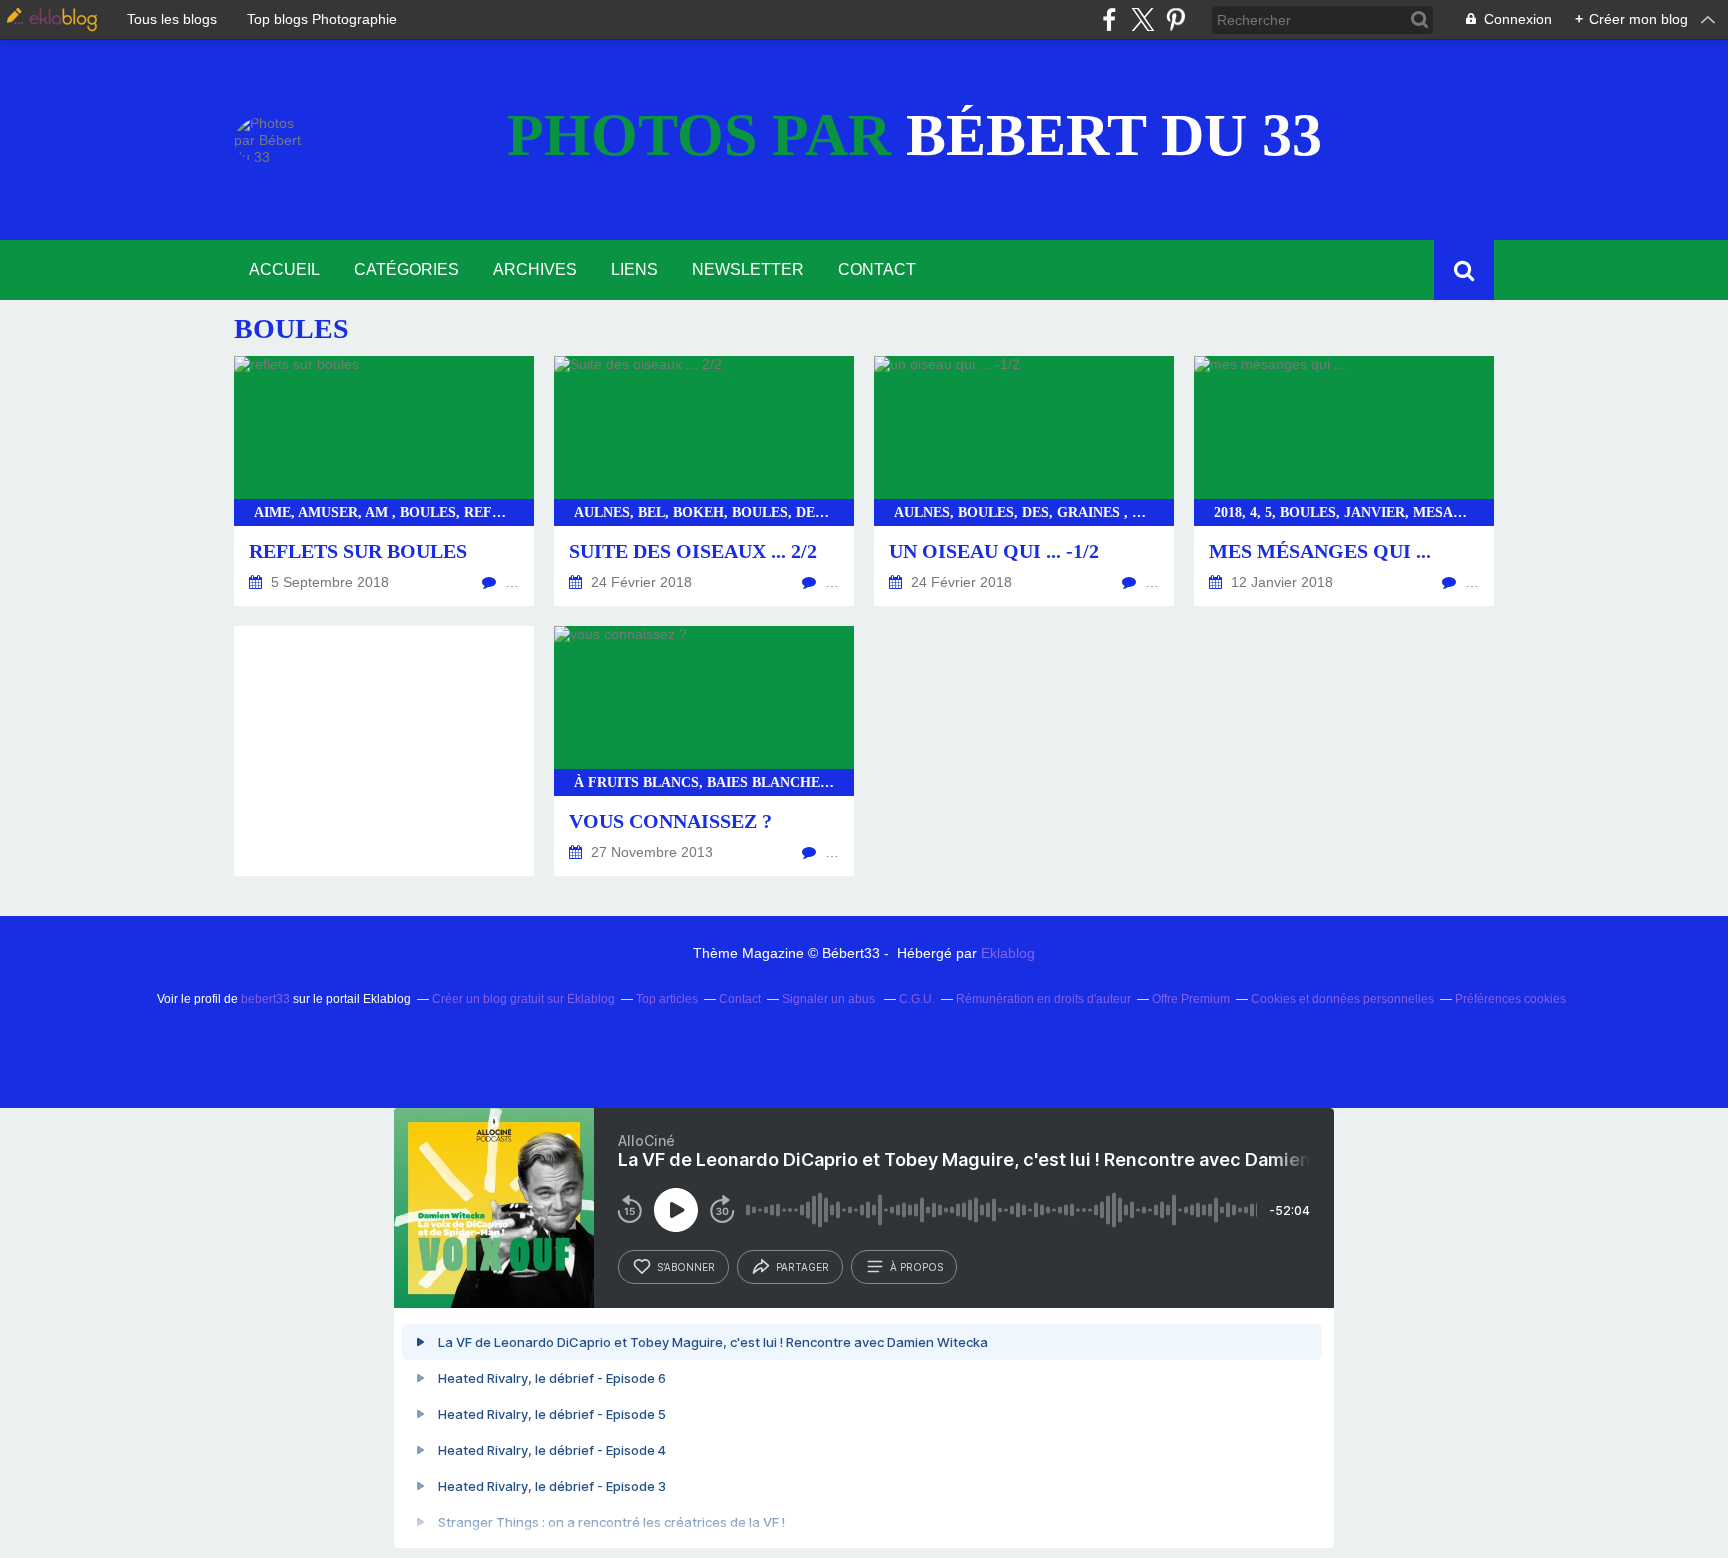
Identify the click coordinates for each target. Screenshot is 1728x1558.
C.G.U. (917, 999)
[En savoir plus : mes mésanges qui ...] (1344, 481)
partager (802, 1267)
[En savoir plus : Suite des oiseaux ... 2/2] (704, 481)
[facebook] (1109, 19)
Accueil (284, 269)
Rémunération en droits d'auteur (1043, 999)
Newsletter (748, 269)
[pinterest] (1175, 19)
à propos (916, 1267)
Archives (535, 269)
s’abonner (686, 1267)
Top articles (667, 999)
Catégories (406, 269)
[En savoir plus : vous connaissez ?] (704, 751)
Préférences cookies (1510, 999)
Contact (877, 269)
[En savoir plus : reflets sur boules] (384, 481)
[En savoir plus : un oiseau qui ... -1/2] (1024, 481)
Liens (634, 269)
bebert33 (265, 999)
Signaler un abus (830, 999)
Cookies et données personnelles (1342, 999)
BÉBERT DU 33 (914, 135)
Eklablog (1008, 953)
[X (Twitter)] (1142, 19)
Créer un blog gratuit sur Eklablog (523, 999)
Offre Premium (1191, 999)
